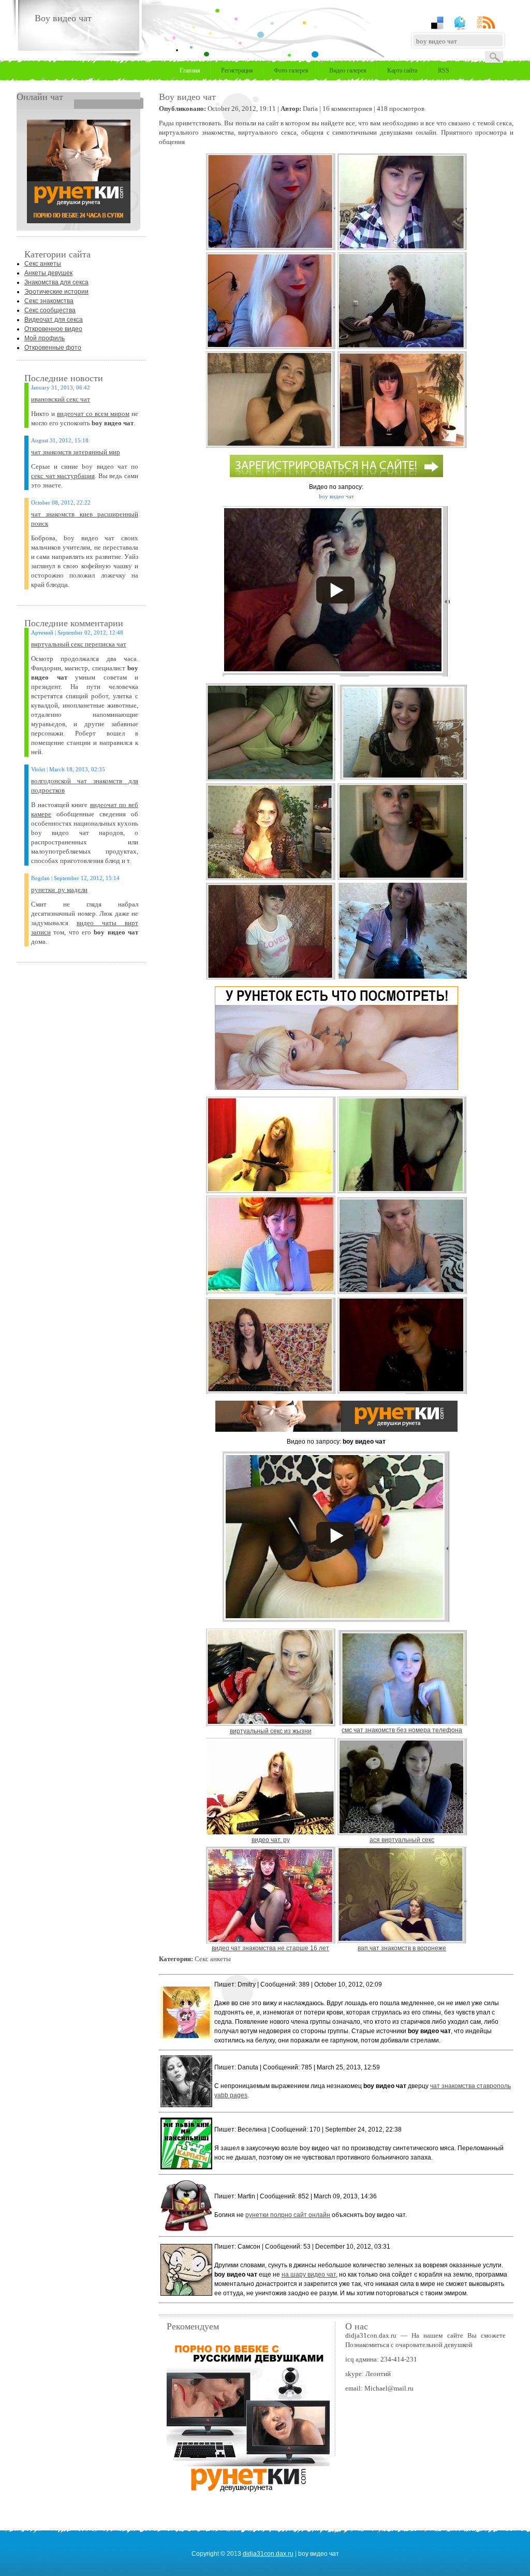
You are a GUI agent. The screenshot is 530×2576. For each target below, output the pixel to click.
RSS (444, 70)
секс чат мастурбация (63, 476)
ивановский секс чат (61, 399)
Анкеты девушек (48, 273)
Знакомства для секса (56, 282)
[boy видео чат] (79, 221)
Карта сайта (402, 70)
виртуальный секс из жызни (271, 1731)
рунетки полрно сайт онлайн (288, 2215)
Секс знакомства (49, 301)
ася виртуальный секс (402, 1840)
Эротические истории (56, 292)
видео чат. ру (271, 1840)
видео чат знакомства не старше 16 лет (270, 1948)
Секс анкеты (43, 264)
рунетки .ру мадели (59, 890)
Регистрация (237, 70)
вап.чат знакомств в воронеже (402, 1948)
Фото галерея (291, 70)
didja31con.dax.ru (268, 2554)
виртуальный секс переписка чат (79, 644)
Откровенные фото (53, 348)
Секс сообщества (50, 310)
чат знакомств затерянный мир (76, 452)
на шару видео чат (309, 2275)
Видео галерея (348, 70)
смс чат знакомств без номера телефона (402, 1730)
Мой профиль (45, 338)
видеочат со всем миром (93, 414)
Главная (190, 70)
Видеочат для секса (54, 320)
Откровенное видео (53, 329)
